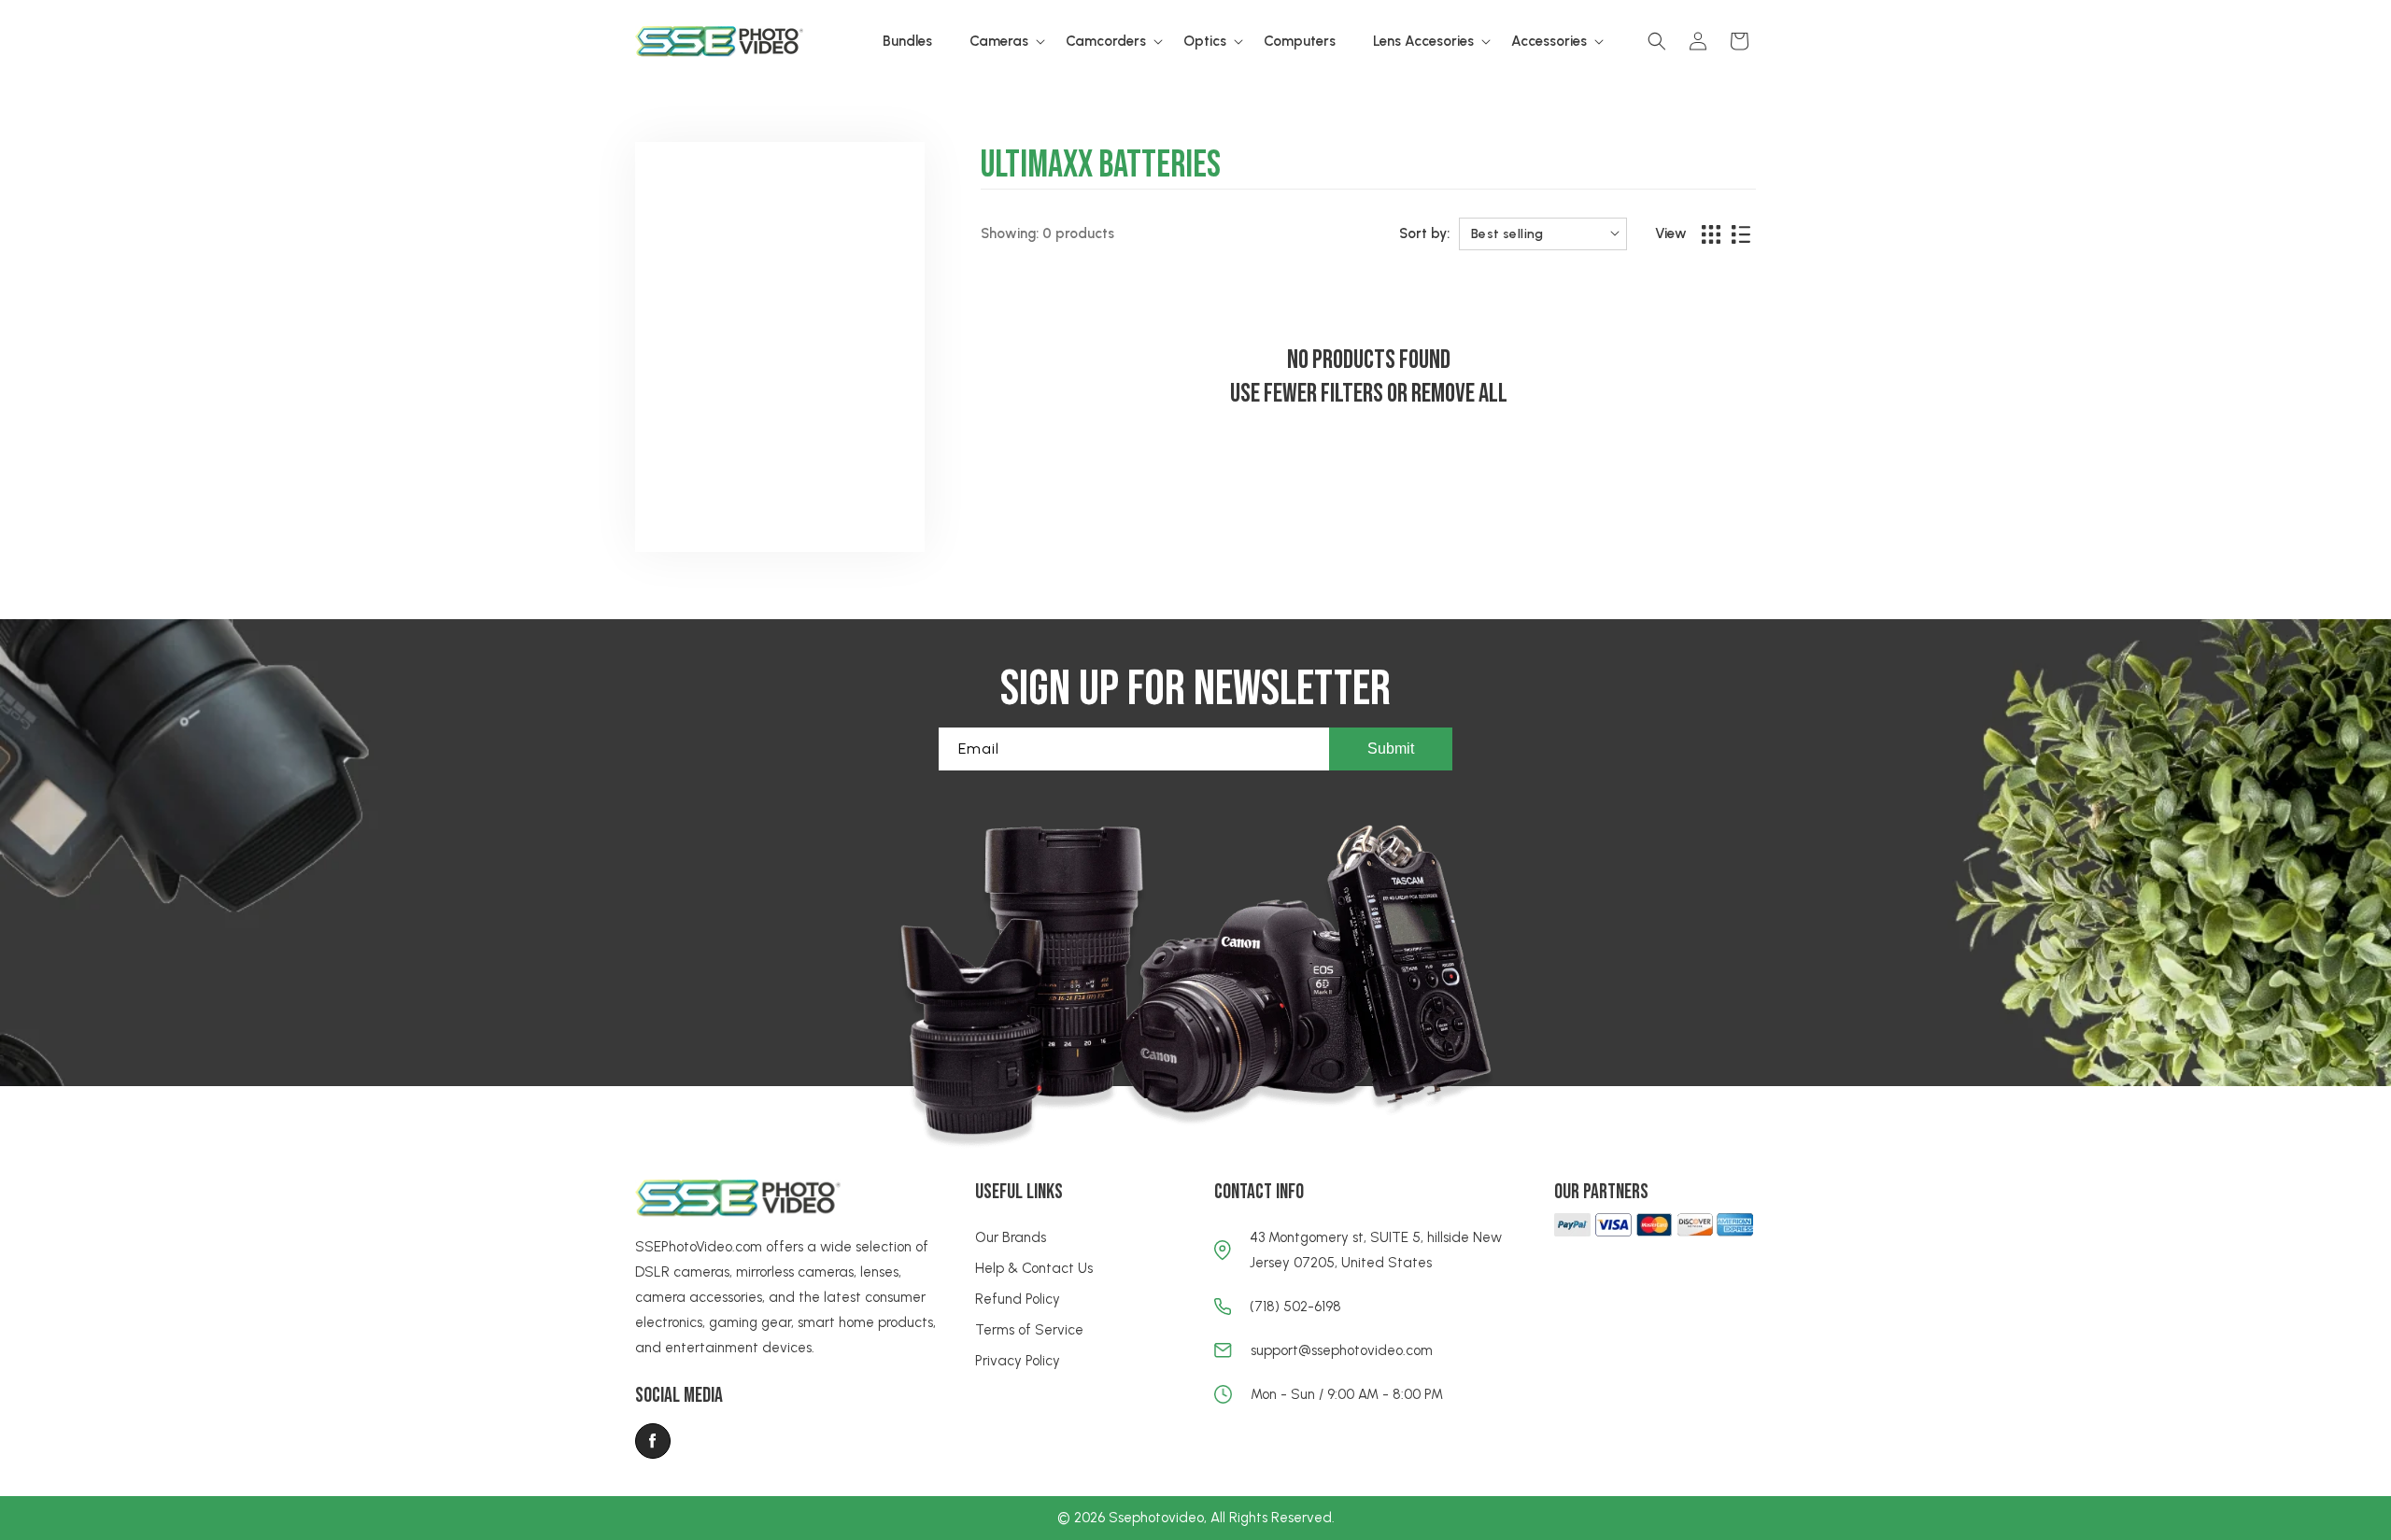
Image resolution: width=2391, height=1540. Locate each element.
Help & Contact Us (1034, 1268)
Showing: (1010, 233)
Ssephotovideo (1156, 1518)
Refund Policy (1018, 1299)
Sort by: (1424, 233)
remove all (1459, 394)
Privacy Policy (1018, 1361)
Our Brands (1011, 1237)
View (1671, 233)
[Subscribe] (1391, 749)
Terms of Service (1029, 1330)
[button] (999, 42)
